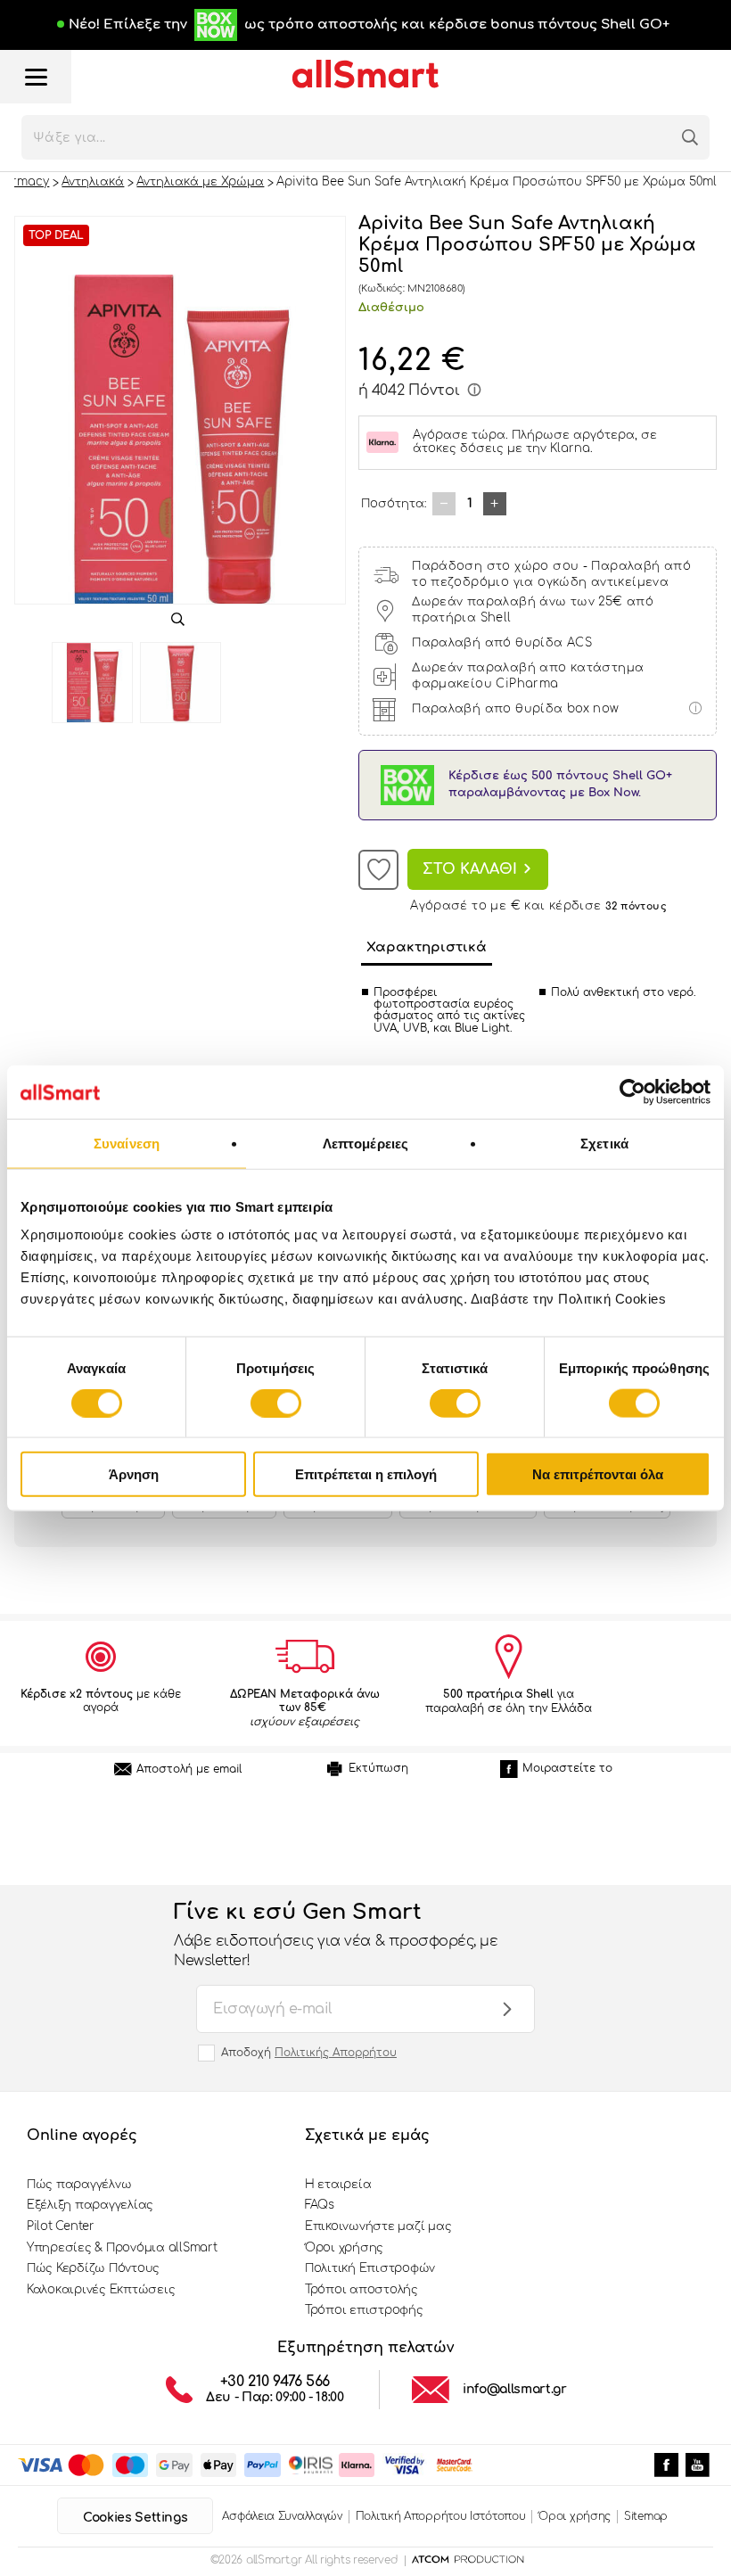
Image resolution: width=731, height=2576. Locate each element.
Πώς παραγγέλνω (79, 2185)
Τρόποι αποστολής (361, 2290)
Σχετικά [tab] (604, 1143)
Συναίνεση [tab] (127, 1143)
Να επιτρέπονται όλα (598, 1474)
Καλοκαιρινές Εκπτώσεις (101, 2290)
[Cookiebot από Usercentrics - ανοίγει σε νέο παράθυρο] (632, 1091)
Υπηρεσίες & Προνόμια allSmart (122, 2248)
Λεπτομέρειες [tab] (365, 1143)
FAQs (320, 2205)
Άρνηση (134, 1474)
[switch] (276, 1403)
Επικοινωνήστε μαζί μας (378, 2226)
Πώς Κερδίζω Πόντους (93, 2268)
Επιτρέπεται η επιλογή (366, 1474)
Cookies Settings (135, 2518)
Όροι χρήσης (344, 2248)
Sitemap (646, 2516)
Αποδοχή (309, 2053)
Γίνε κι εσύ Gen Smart (336, 1935)
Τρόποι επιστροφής (364, 2310)
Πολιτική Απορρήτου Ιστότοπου (441, 2516)
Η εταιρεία (338, 2185)
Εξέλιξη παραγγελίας (90, 2205)
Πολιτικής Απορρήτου (336, 2053)
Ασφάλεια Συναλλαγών (282, 2516)
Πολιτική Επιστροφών (370, 2268)
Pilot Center (61, 2226)
